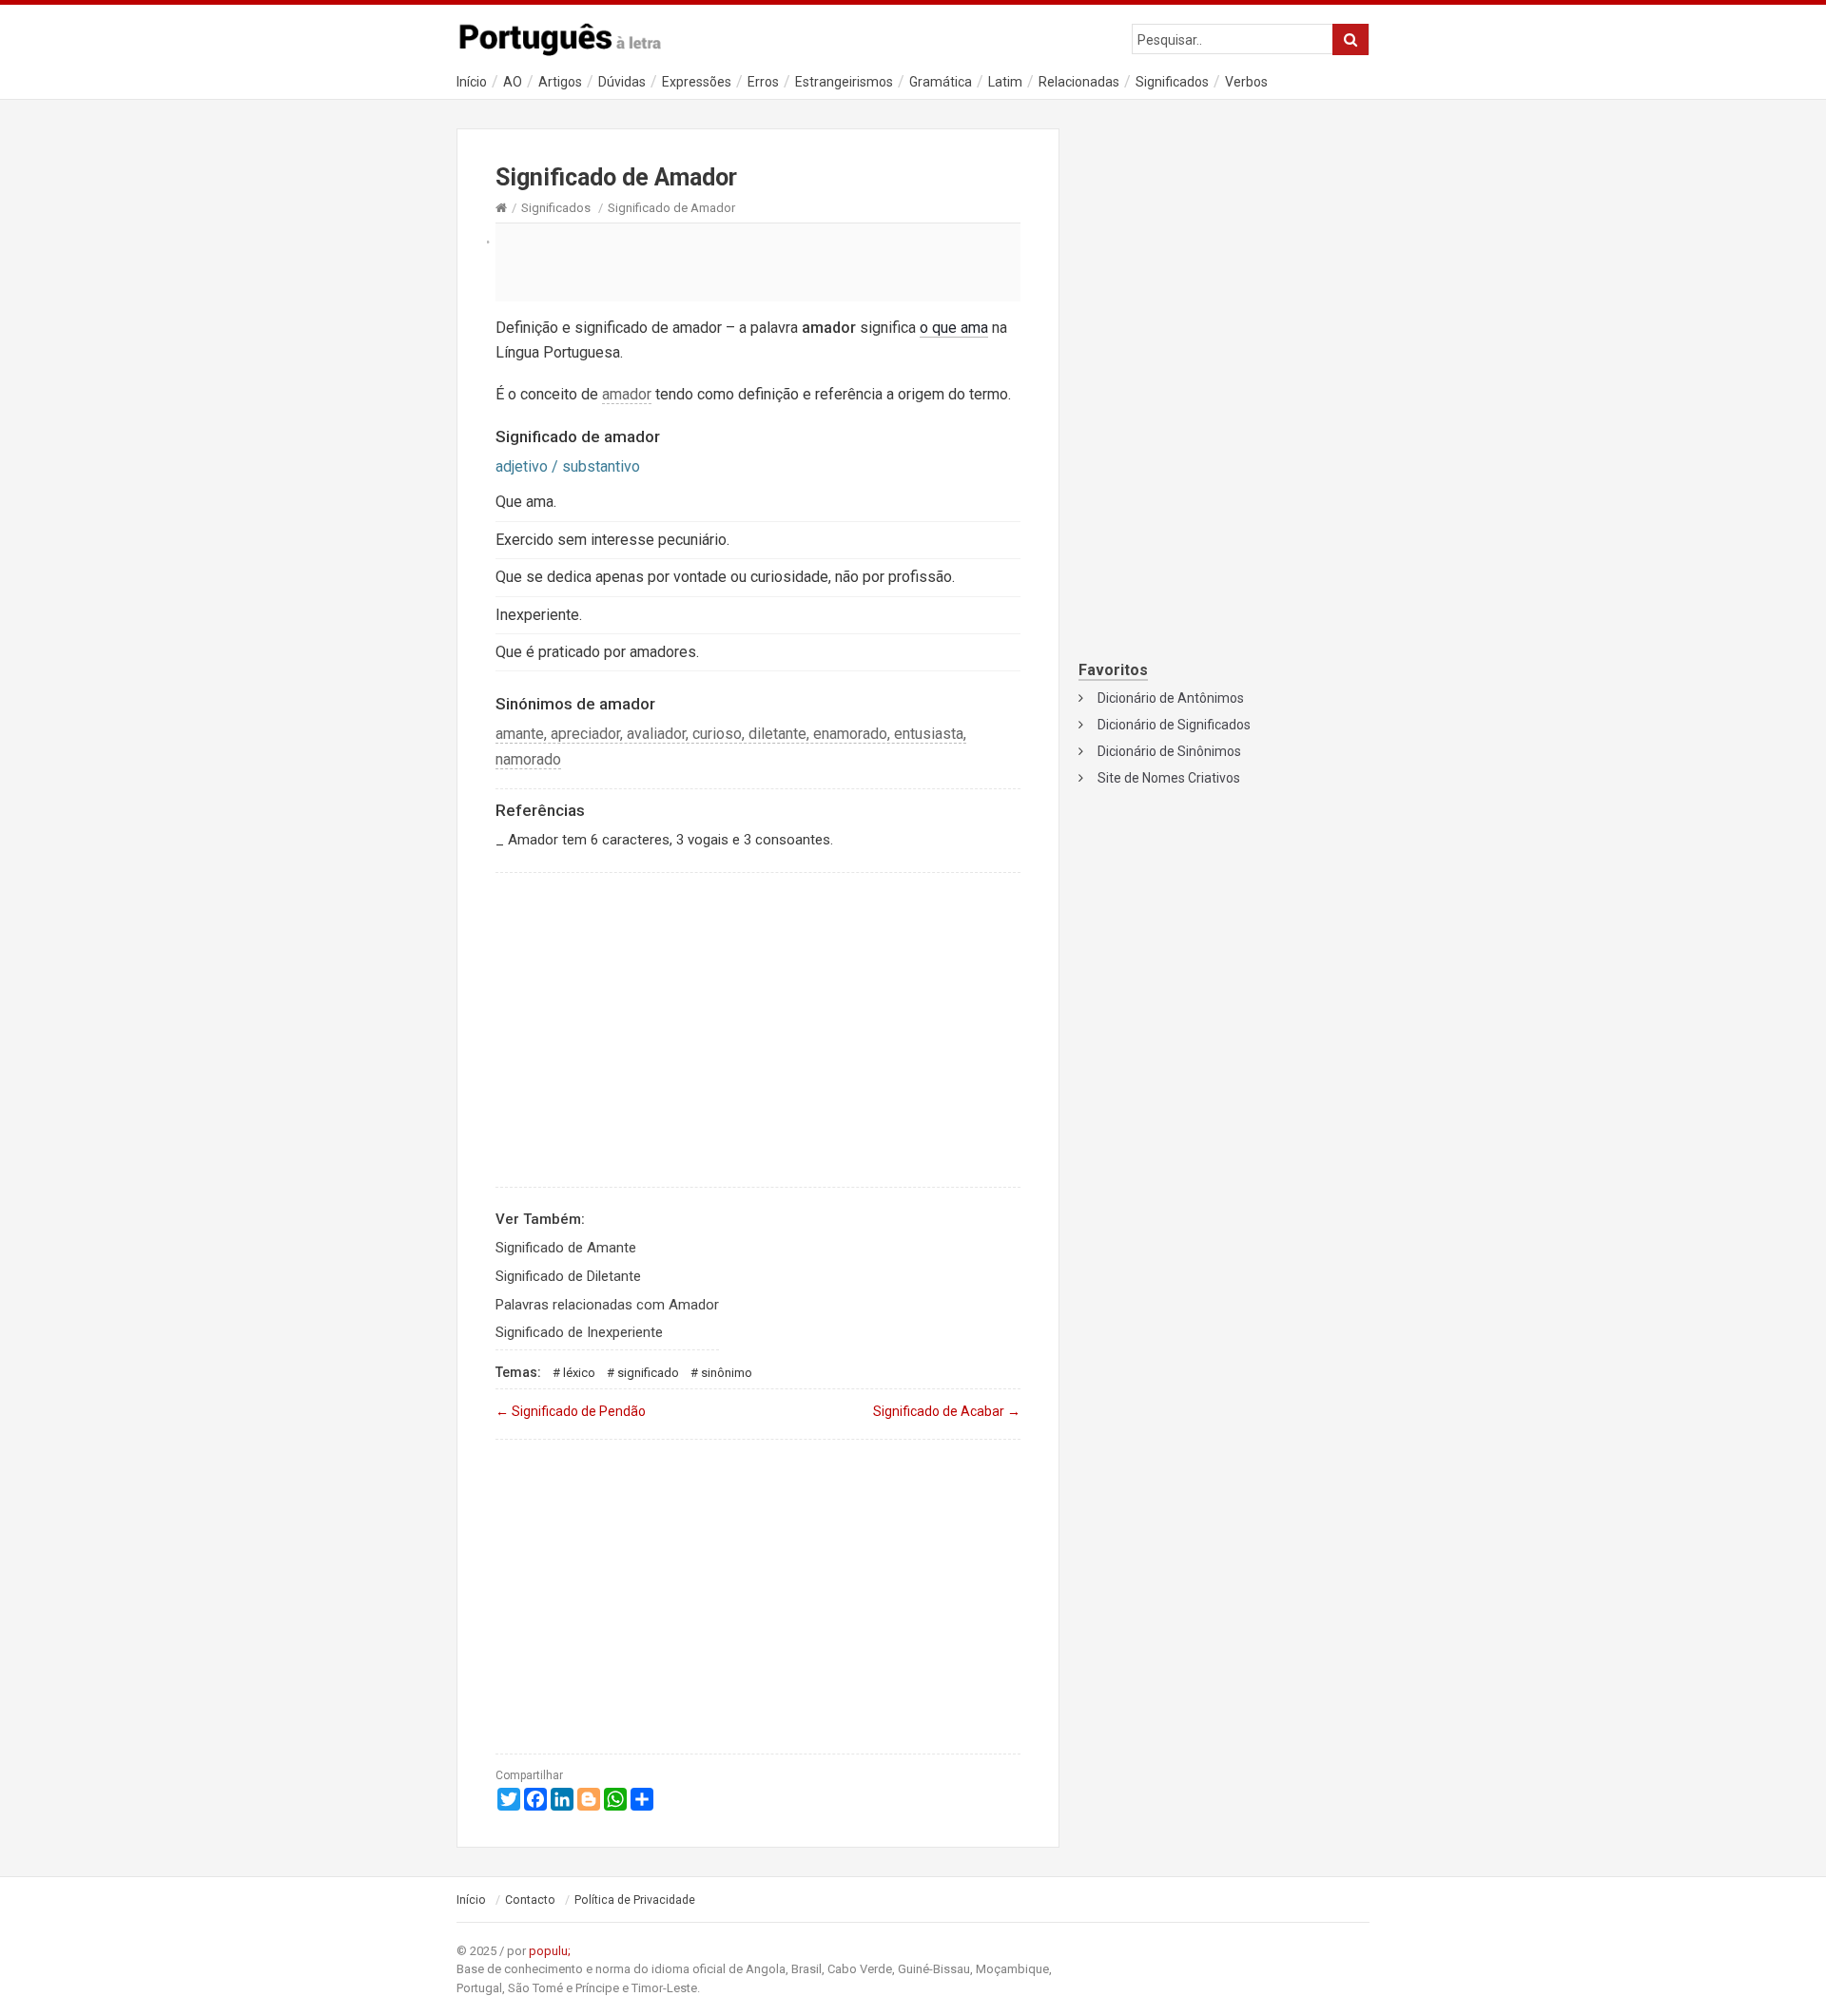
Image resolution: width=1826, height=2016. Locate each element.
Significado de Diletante (568, 1276)
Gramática (941, 82)
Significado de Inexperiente (579, 1332)
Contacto (530, 1900)
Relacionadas (1079, 82)
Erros (763, 82)
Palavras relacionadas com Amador (607, 1305)
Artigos (560, 82)
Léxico (579, 1373)
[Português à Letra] (571, 35)
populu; (550, 1951)
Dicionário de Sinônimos (1169, 751)
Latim (1005, 82)
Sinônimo (727, 1373)
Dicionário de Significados (1174, 725)
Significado (648, 1373)
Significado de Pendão (571, 1411)
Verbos (1246, 82)
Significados (1172, 82)
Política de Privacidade (635, 1900)
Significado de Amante (566, 1248)
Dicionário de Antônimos (1171, 698)
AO (513, 82)
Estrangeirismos (844, 82)
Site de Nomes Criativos (1169, 778)
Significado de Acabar (947, 1411)
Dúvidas (622, 82)
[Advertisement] (758, 262)
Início (472, 82)
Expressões (697, 82)
